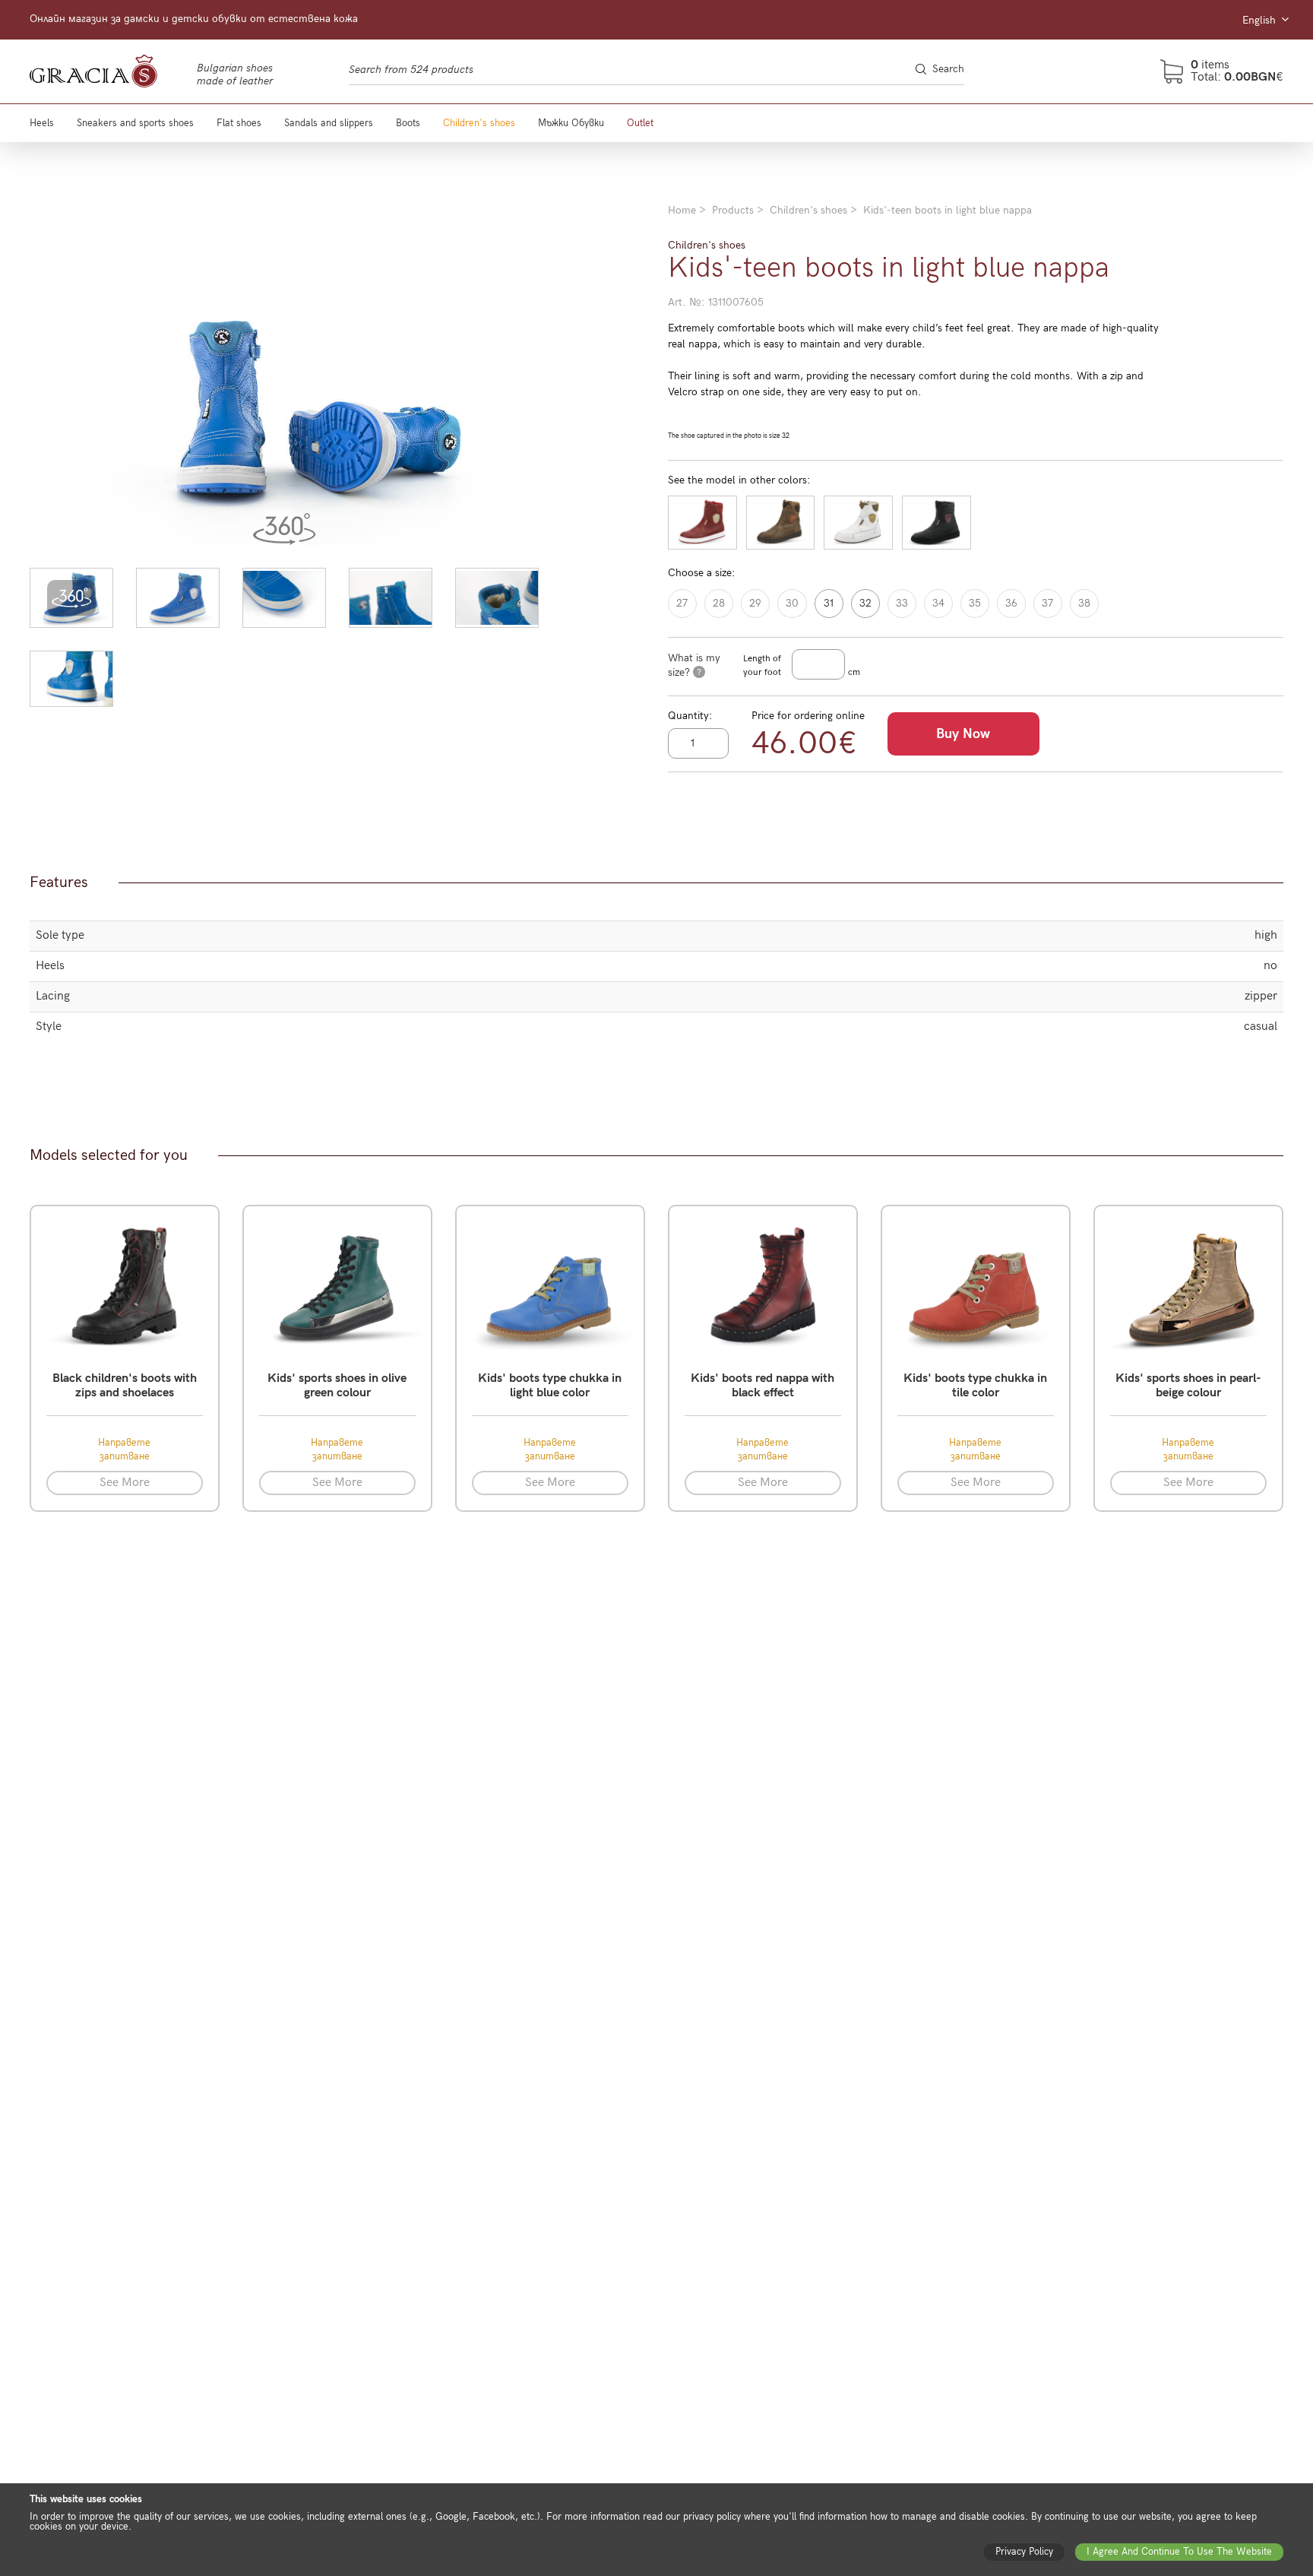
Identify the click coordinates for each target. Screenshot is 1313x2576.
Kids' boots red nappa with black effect (762, 1386)
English (1261, 20)
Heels (42, 123)
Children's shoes (479, 123)
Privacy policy (1024, 2552)
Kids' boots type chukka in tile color (975, 1386)
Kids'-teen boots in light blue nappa (948, 210)
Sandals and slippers (329, 123)
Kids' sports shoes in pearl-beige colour (1188, 1386)
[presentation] (46, 374)
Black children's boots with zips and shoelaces (125, 1386)
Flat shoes (239, 123)
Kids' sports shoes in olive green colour (337, 1386)
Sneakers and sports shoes (135, 123)
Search (948, 69)
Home (682, 210)
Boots (408, 123)
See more (125, 1483)
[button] (71, 598)
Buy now (963, 734)
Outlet (640, 123)
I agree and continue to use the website (1179, 2552)
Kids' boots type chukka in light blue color (550, 1386)
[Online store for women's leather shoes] (109, 71)
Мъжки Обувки (571, 123)
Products (733, 210)
